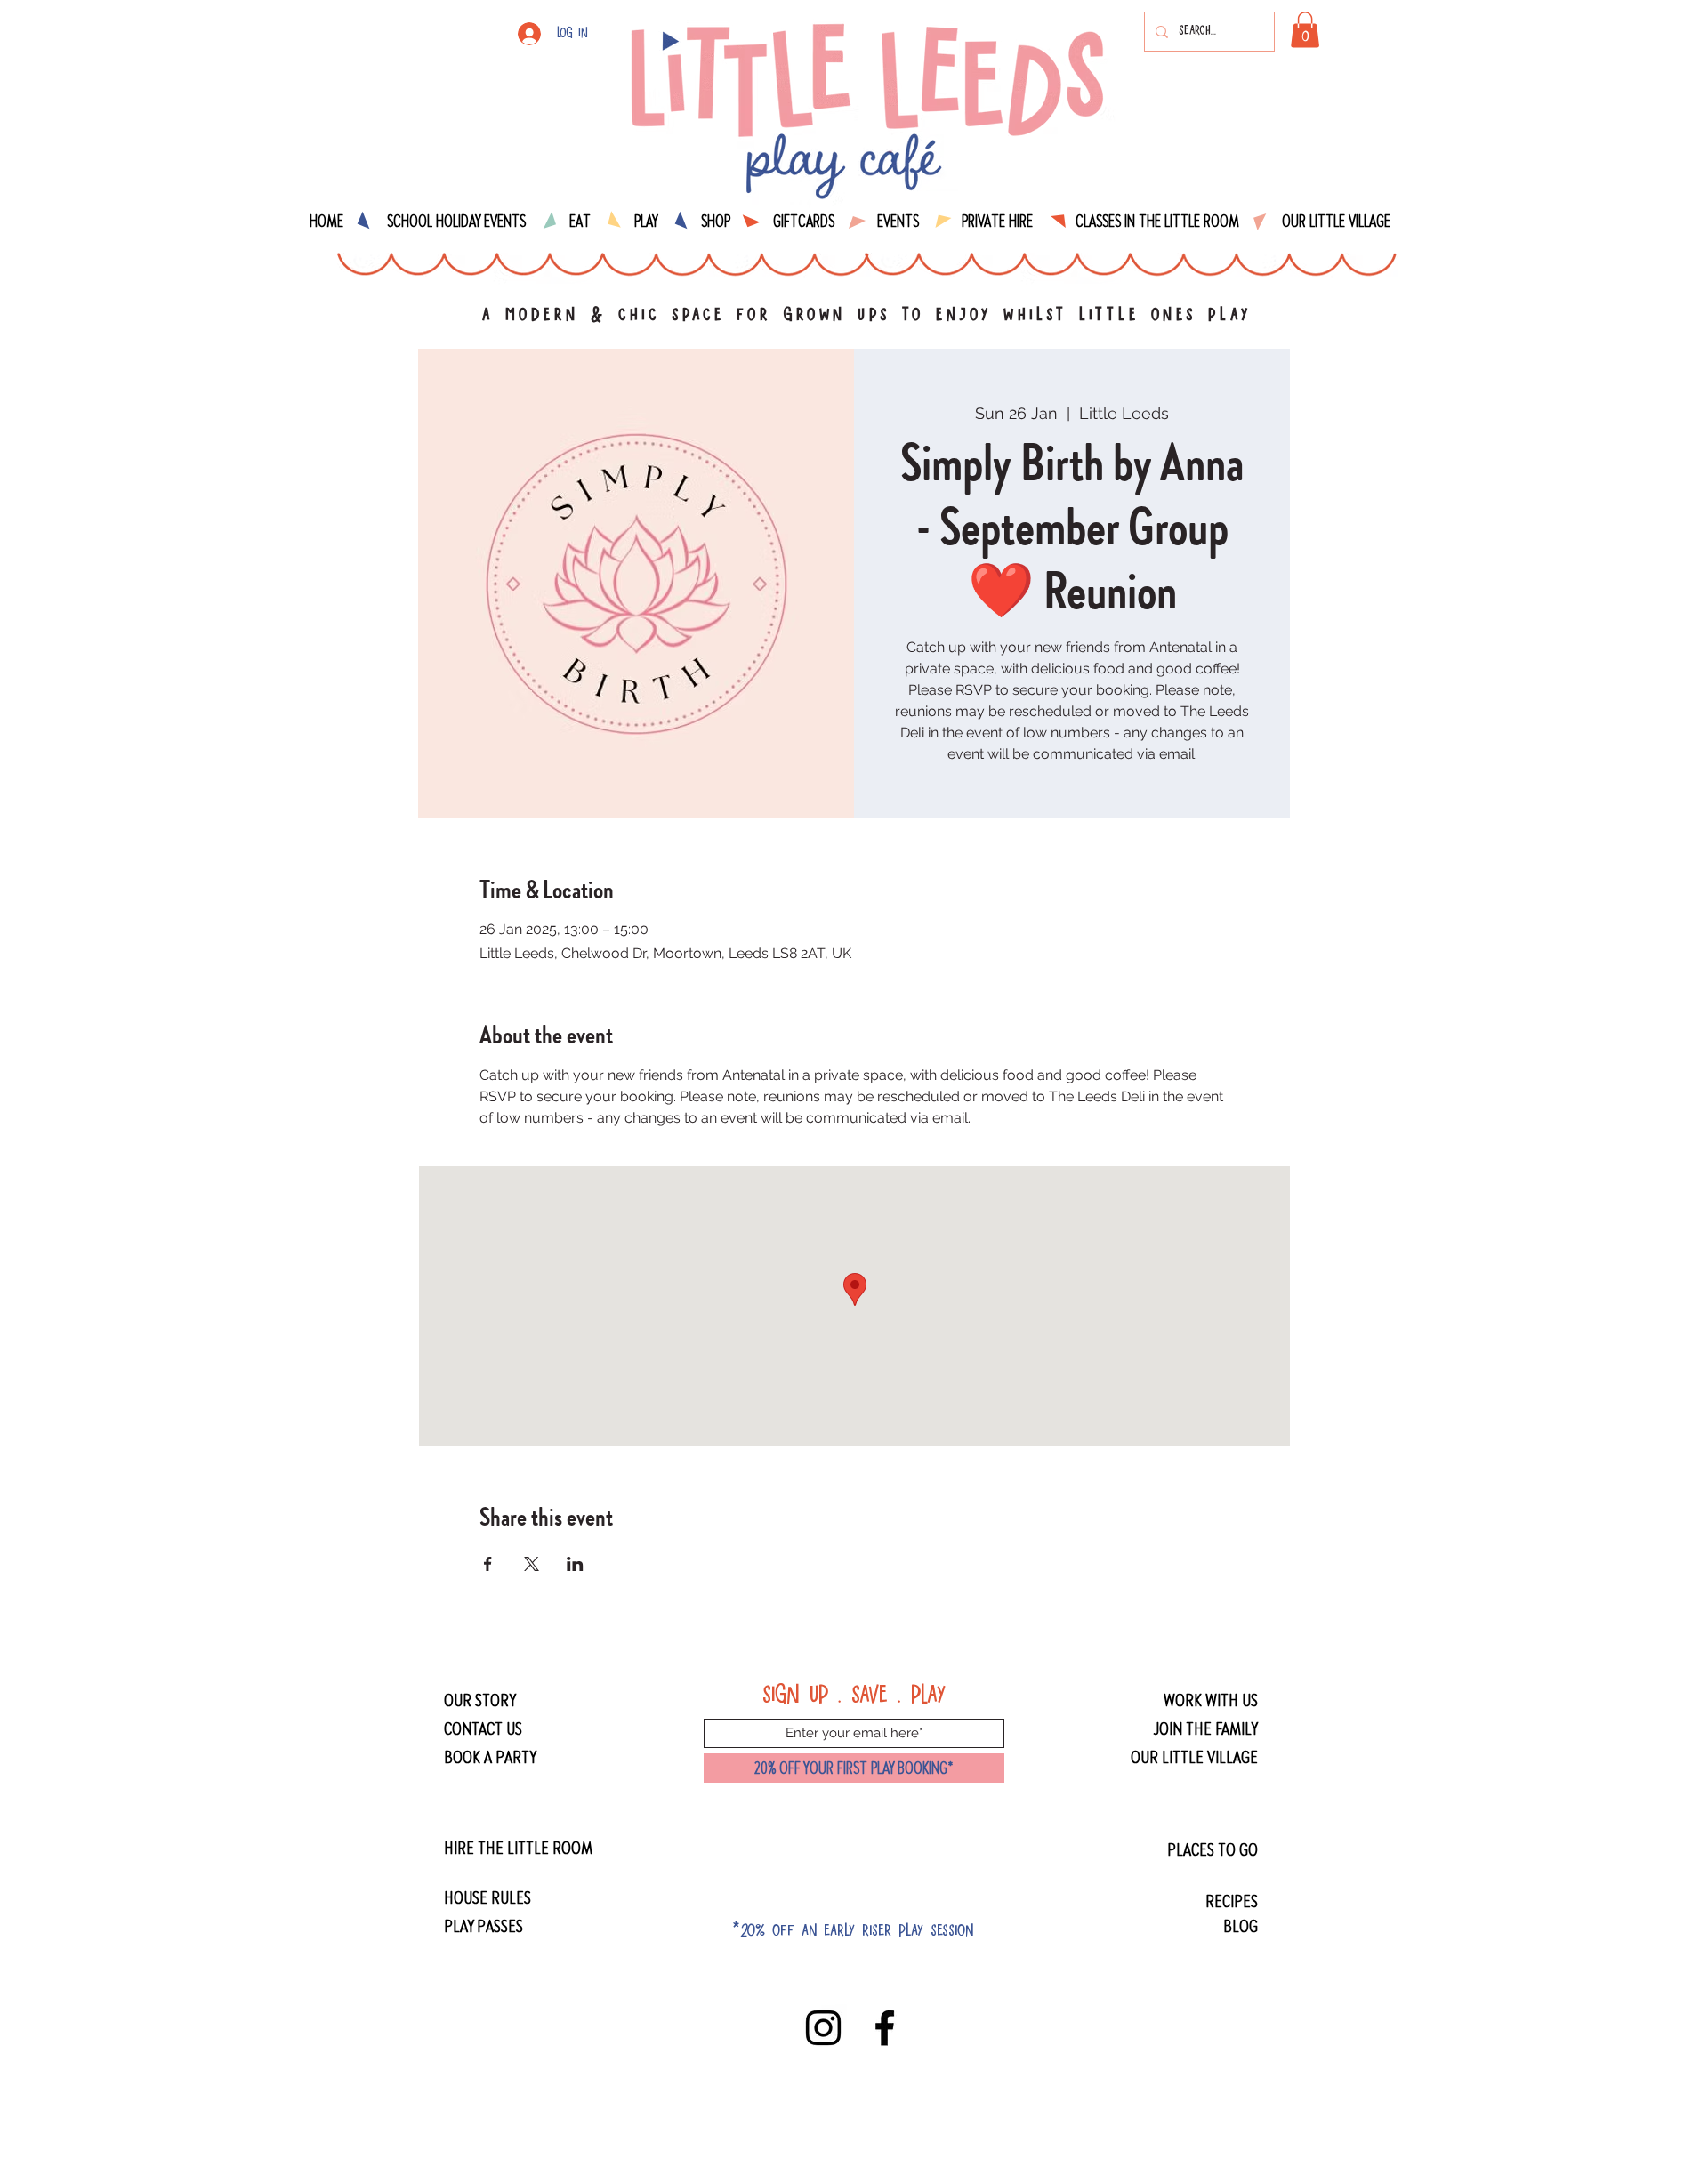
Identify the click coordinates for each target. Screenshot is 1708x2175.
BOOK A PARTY (490, 1756)
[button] (1305, 30)
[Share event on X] (532, 1564)
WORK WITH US (1211, 1700)
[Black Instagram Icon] (823, 2028)
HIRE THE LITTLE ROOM (518, 1847)
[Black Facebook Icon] (885, 2028)
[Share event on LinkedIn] (575, 1564)
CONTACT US (483, 1728)
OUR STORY (480, 1700)
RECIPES (1232, 1901)
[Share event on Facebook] (488, 1564)
